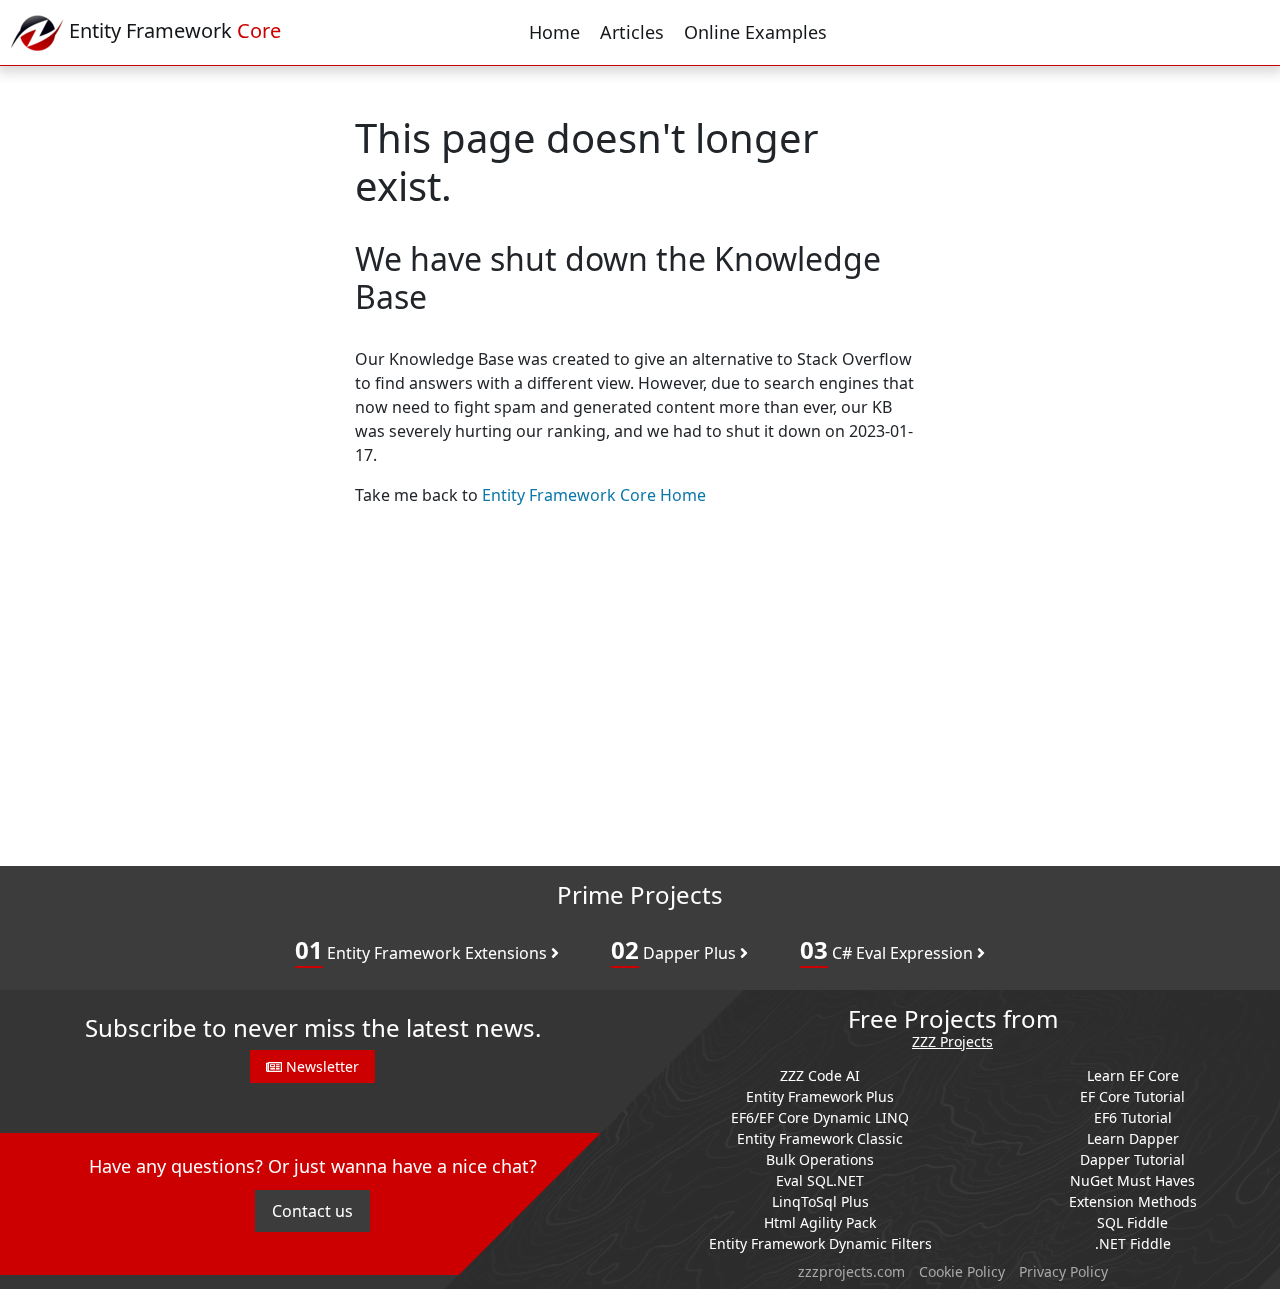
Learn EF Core (1133, 1075)
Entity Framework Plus (820, 1096)
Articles (632, 32)
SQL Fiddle (1132, 1222)
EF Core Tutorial (1132, 1096)
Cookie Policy (962, 1271)
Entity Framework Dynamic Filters (820, 1243)
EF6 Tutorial (1133, 1117)
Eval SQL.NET (820, 1180)
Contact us (312, 1211)
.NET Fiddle (1133, 1243)
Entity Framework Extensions (423, 949)
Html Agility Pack (820, 1222)
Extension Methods (1133, 1201)
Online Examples (755, 32)
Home (554, 32)
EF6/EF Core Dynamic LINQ (820, 1117)
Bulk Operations (820, 1159)
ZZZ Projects (952, 1042)
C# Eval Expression (888, 949)
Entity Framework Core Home (594, 495)
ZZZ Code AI (820, 1075)
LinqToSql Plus (820, 1201)
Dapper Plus (675, 949)
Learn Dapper (1133, 1138)
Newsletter (320, 1066)
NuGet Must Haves (1132, 1180)
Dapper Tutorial (1132, 1159)
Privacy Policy (1063, 1271)
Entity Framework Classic (820, 1138)
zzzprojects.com (851, 1271)
